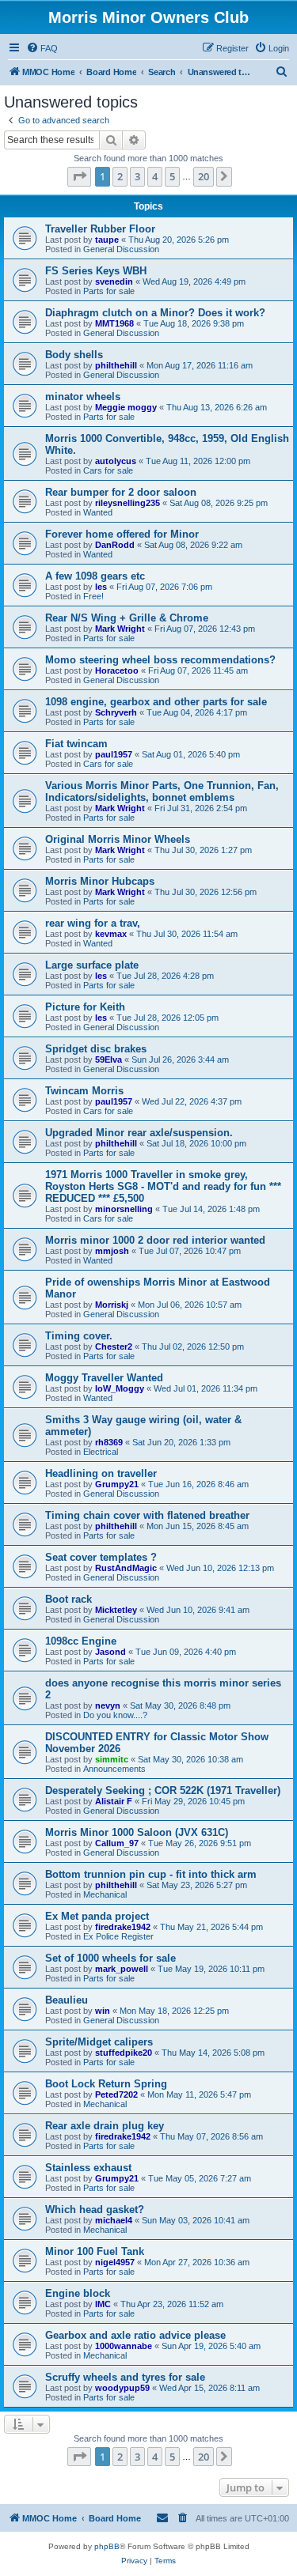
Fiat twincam (76, 744)
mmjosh (112, 1251)
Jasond (110, 1652)
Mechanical (105, 1894)
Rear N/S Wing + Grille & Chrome (127, 618)
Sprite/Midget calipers (99, 2042)
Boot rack (69, 1599)
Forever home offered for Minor (122, 534)
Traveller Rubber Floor (100, 229)
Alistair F (114, 1801)
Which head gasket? (95, 2210)
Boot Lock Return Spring (106, 2084)
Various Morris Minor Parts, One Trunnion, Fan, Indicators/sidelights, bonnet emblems (162, 791)
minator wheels (83, 397)
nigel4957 (115, 2262)
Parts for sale (109, 291)
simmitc (112, 1759)
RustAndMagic (126, 1568)
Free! (93, 596)
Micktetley (116, 1610)
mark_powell (122, 1969)
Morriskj (112, 1305)
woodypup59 (122, 2388)
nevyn (108, 1705)
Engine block (78, 2293)
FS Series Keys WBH (96, 271)
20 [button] (204, 176)
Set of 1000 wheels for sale (110, 1958)
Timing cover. (79, 1336)
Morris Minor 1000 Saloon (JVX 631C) (137, 1832)
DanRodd (115, 545)
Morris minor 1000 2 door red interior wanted (155, 1240)
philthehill (116, 365)
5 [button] (172, 176)
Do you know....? (115, 1715)
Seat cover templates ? (101, 1557)
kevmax (111, 934)
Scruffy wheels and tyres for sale (125, 2377)
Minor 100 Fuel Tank (95, 2251)
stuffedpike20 (124, 2053)
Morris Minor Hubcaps (100, 881)
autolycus (116, 461)
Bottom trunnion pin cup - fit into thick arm (151, 1874)
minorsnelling (124, 1209)
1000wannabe (124, 2346)
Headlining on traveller (101, 1473)
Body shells (74, 355)
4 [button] (155, 176)
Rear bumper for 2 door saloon (121, 492)
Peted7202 (116, 2094)
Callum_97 (117, 1843)
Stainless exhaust (88, 2168)
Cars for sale (108, 470)
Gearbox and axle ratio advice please (135, 2335)
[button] (79, 176)
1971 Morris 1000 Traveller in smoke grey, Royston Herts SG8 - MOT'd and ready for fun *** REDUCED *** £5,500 (163, 1186)
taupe (107, 240)
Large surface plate (92, 965)
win (103, 2011)
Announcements (114, 1769)
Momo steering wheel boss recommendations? (160, 660)
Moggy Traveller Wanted (104, 1378)
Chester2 (114, 1347)
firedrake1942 (123, 1927)
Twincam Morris (84, 1091)
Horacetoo (117, 670)
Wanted (98, 512)
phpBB (107, 2546)
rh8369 (109, 1442)
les (101, 587)
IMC (103, 2304)
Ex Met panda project (97, 1916)
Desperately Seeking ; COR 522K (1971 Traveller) (163, 1790)
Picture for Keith (85, 1007)
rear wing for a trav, (93, 923)
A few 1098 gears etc (95, 576)
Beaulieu (67, 2000)
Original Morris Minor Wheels (118, 839)
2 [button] (120, 176)
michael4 (114, 2220)
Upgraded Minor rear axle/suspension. (139, 1133)
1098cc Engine (81, 1641)
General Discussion (121, 249)
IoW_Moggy (120, 1388)
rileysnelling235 (128, 503)
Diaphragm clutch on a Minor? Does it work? (155, 313)
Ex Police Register (118, 1936)
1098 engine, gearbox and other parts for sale (156, 702)
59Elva (109, 1059)
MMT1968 (114, 323)
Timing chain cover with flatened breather (147, 1515)
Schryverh (116, 712)
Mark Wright (120, 629)
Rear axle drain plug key (105, 2126)
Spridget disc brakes (96, 1049)
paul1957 (114, 754)
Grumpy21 (117, 1484)
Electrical (101, 1452)
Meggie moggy (126, 407)
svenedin (114, 281)
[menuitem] (42, 48)
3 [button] (137, 176)
